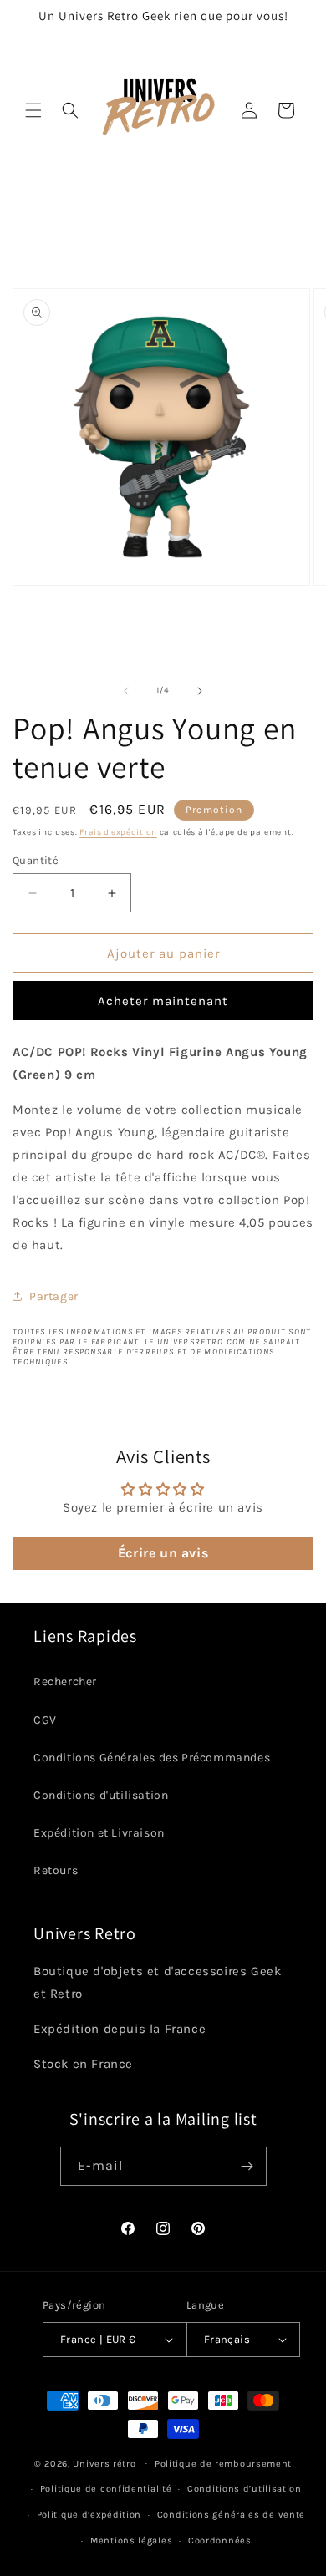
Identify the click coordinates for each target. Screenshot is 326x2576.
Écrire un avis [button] (163, 1553)
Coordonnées (220, 2540)
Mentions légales (131, 2540)
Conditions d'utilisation (101, 1795)
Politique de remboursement (223, 2464)
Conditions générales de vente (231, 2515)
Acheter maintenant (163, 1001)
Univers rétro (106, 2463)
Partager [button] (54, 1296)
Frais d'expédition (118, 832)
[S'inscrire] (247, 2166)
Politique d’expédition (89, 2515)
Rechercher (65, 1682)
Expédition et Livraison (99, 1833)
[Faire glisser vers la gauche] (126, 691)
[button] (33, 110)
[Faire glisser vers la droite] (200, 691)
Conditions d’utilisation (244, 2489)
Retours (56, 1870)
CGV (45, 1720)
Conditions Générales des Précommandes (152, 1758)
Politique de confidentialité (106, 2489)
